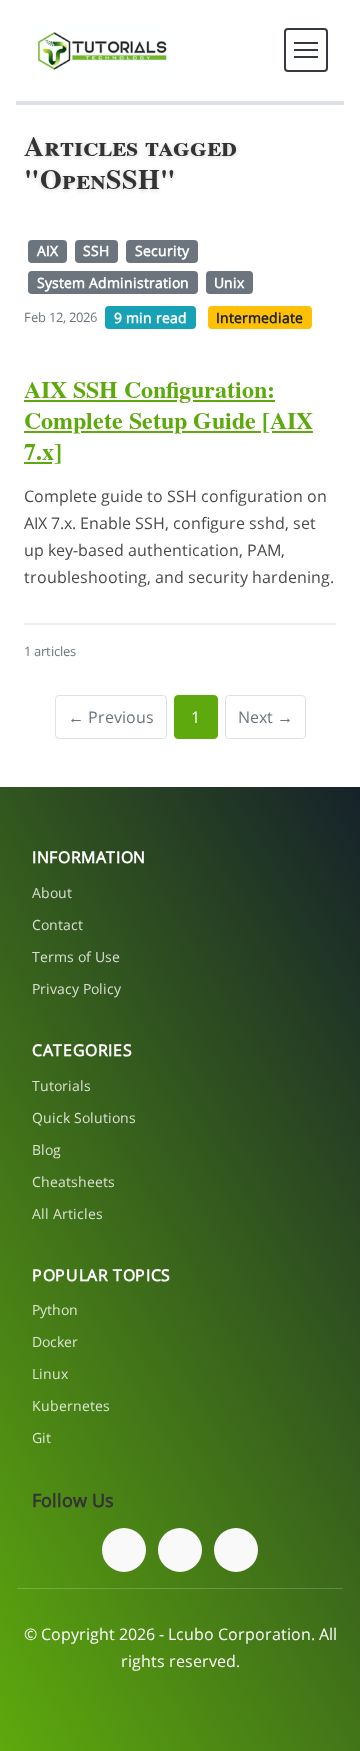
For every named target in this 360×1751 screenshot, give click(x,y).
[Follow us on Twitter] (180, 1550)
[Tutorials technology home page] (102, 50)
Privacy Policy (76, 988)
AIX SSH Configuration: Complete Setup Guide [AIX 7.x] (168, 419)
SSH (96, 250)
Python (55, 1309)
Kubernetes (71, 1405)
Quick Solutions (84, 1117)
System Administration (113, 282)
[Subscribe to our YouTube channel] (236, 1550)
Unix (229, 282)
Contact (57, 924)
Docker (55, 1341)
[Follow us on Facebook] (124, 1550)
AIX (47, 250)
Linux (50, 1373)
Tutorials (61, 1085)
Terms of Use (76, 956)
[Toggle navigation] (306, 50)
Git (41, 1437)
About (52, 892)
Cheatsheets (73, 1181)
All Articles (67, 1213)
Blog (46, 1149)
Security (162, 250)
